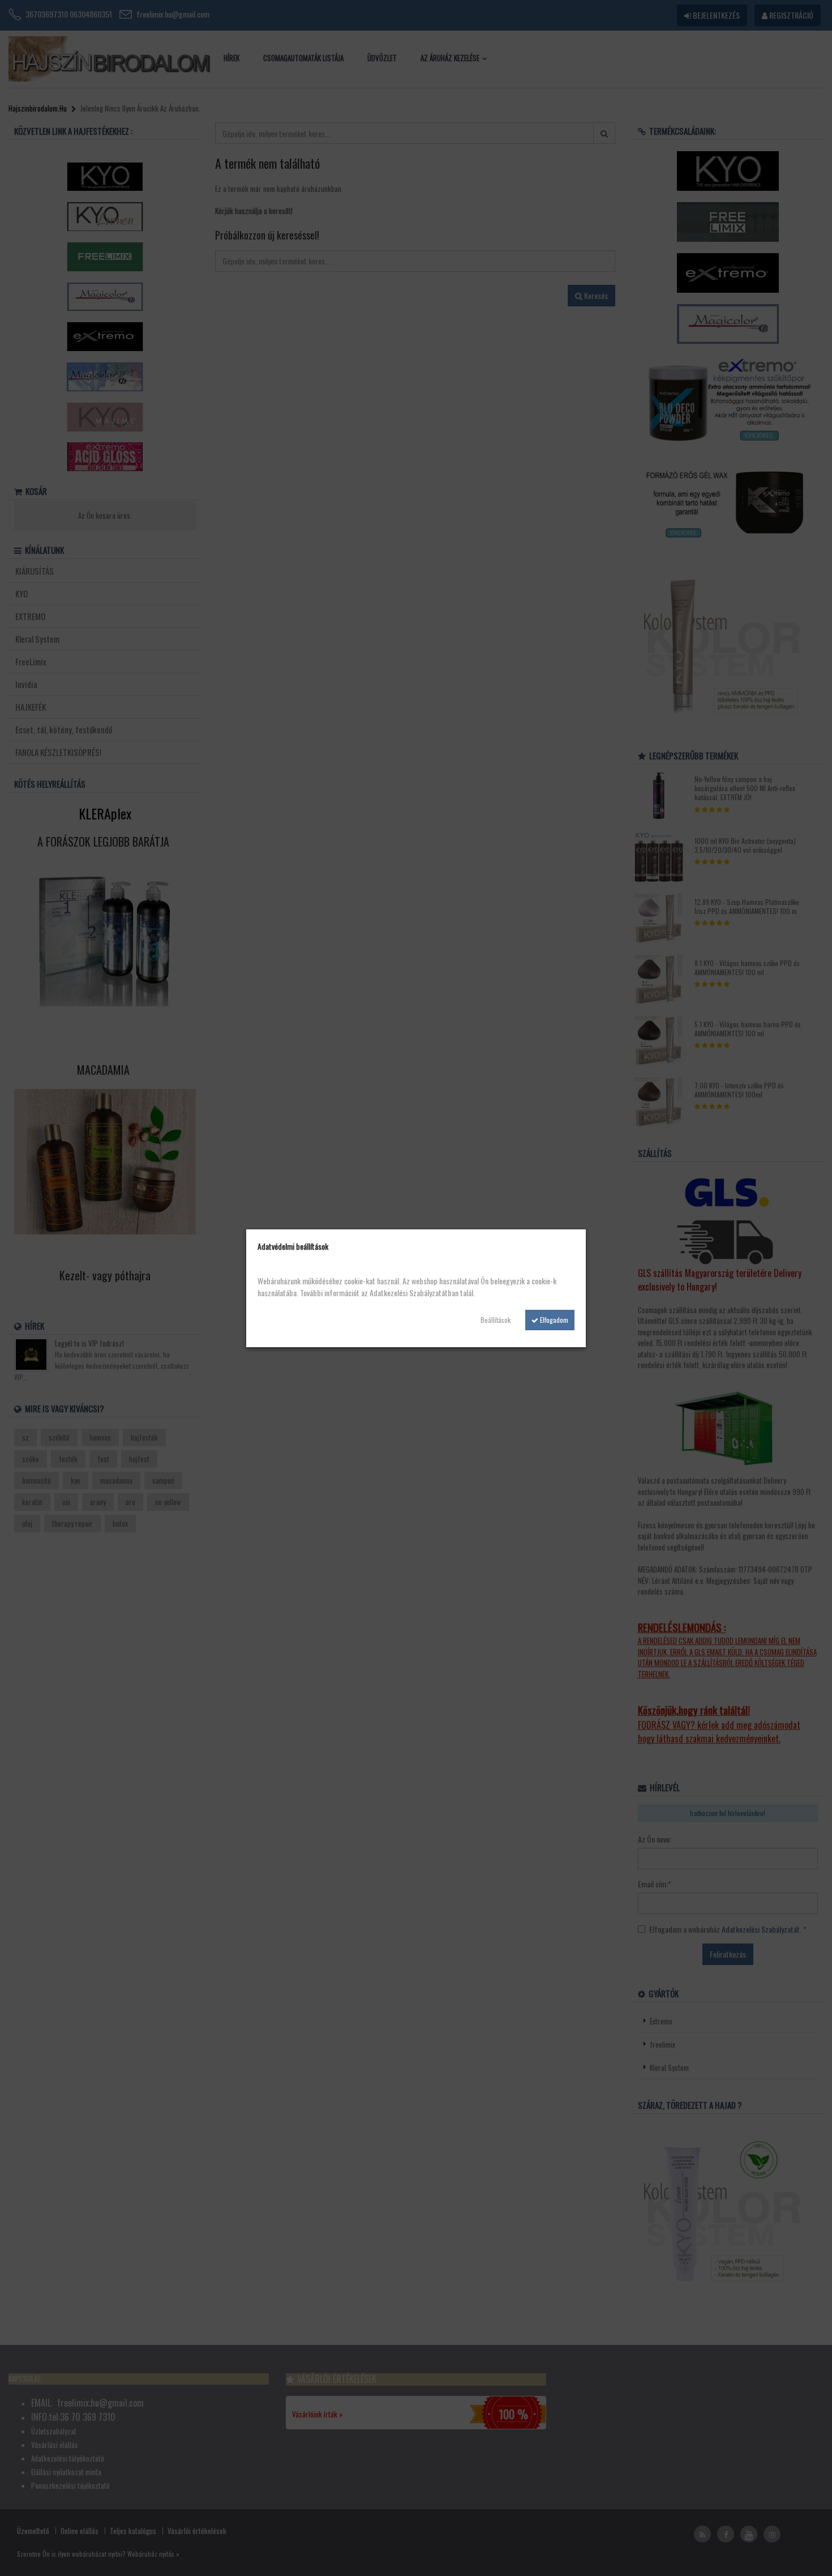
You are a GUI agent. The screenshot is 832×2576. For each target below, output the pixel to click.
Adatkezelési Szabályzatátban (414, 1293)
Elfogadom (553, 1320)
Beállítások (496, 1320)
